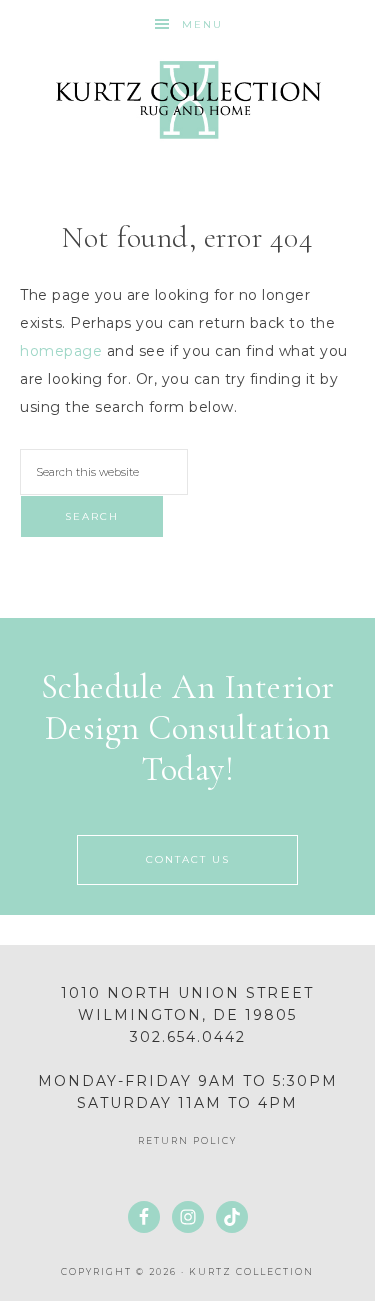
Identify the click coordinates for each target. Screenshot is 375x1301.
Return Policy (187, 1140)
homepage (61, 351)
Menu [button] (202, 24)
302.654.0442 (188, 1037)
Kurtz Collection (188, 100)
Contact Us (188, 859)
